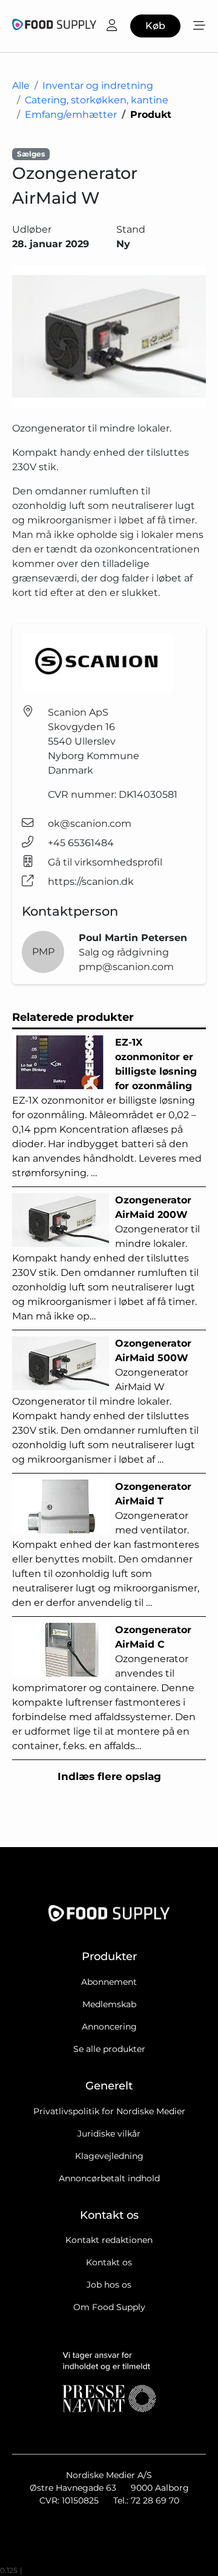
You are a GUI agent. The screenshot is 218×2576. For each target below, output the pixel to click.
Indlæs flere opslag (109, 1776)
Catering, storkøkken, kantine (97, 100)
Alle (21, 86)
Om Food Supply (109, 2307)
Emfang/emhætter (71, 115)
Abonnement (109, 1982)
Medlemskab (109, 2004)
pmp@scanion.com (126, 967)
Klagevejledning (109, 2156)
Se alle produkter (109, 2049)
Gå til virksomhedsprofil (105, 862)
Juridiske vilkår (109, 2134)
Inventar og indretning (98, 86)
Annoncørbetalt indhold (109, 2178)
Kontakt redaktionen (109, 2240)
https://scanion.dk (91, 882)
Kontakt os (109, 2262)
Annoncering (109, 2027)
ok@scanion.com (90, 824)
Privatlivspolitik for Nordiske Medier (109, 2111)
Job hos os (109, 2285)
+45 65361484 (81, 843)
